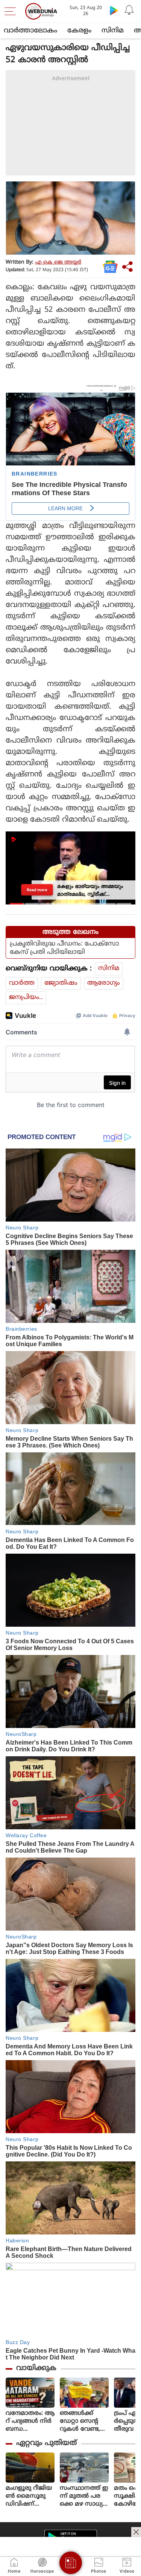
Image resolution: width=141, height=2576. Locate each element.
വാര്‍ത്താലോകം (30, 31)
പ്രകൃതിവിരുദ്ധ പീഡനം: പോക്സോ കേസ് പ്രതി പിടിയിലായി (64, 948)
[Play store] (114, 10)
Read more (37, 890)
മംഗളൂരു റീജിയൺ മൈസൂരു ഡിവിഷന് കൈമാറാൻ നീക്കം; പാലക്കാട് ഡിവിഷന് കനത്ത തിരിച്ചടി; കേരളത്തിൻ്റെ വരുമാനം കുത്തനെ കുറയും (29, 2496)
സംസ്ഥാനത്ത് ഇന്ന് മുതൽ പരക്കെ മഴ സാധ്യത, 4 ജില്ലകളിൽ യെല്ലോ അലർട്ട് (84, 2496)
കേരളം (79, 31)
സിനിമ (113, 31)
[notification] (129, 10)
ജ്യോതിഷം (61, 983)
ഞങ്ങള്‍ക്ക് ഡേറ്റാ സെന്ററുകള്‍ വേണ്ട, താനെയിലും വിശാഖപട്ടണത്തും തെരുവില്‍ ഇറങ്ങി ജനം (84, 2421)
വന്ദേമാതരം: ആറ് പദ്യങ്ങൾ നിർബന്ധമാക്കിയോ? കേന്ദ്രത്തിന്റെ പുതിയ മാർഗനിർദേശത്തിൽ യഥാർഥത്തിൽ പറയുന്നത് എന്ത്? (30, 2421)
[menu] (12, 11)
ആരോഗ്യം (104, 983)
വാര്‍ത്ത (22, 983)
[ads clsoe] (136, 2532)
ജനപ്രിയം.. (26, 997)
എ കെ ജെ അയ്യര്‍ (58, 262)
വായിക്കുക (36, 2368)
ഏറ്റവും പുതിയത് (46, 2443)
